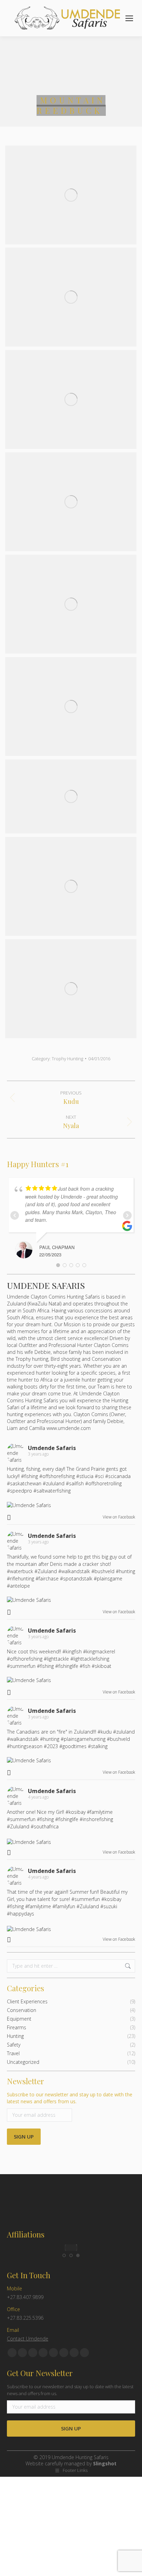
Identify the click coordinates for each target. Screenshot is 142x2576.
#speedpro (19, 1491)
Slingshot (105, 2463)
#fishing (29, 1476)
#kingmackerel (99, 1651)
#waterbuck (20, 1571)
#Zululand (46, 1571)
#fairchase (47, 1578)
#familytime (100, 1812)
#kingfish (72, 1651)
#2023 (51, 1746)
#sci (99, 1476)
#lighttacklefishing (90, 1659)
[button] (64, 2255)
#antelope (18, 1586)
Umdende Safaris (46, 1285)
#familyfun (64, 1906)
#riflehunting (21, 1578)
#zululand (54, 1483)
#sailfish (75, 1483)
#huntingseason (25, 1746)
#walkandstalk (74, 1571)
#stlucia (85, 1476)
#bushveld (103, 1571)
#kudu (105, 1732)
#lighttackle (56, 1659)
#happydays (21, 1914)
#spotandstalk (76, 1578)
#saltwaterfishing (52, 1491)
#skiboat (102, 1666)
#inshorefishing (96, 1819)
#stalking (98, 1746)
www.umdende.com (69, 1428)
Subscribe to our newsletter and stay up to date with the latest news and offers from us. (70, 2098)
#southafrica (45, 1826)
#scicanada (118, 1476)
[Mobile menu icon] (129, 18)
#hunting (125, 1571)
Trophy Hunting (67, 1059)
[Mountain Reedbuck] (71, 195)
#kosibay (75, 1812)
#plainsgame (108, 1578)
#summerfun (21, 1666)
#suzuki (109, 1906)
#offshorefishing (57, 1476)
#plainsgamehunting (83, 1739)
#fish (85, 1666)
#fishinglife (67, 1666)
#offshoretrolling (103, 1483)
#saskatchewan (24, 1483)
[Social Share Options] (10, 1517)
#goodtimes (73, 1746)
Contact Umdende (28, 2339)
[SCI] (71, 2248)
